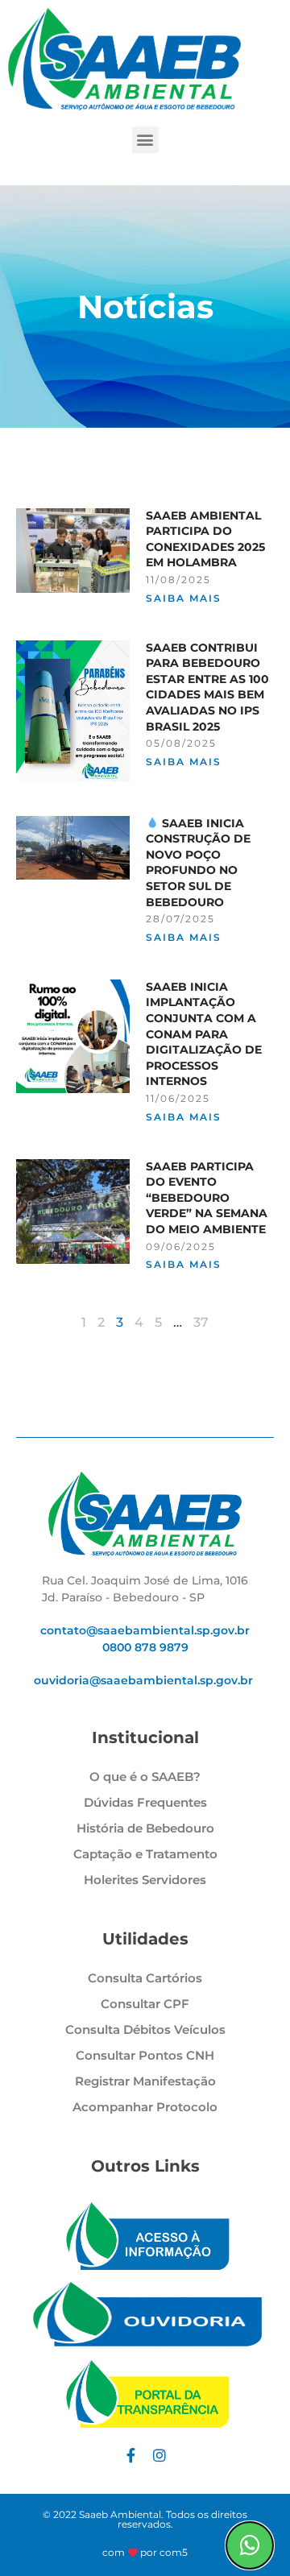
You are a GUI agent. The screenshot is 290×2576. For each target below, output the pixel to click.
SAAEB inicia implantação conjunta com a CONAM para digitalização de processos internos (204, 1034)
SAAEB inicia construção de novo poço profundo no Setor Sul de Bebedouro (198, 863)
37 (201, 1322)
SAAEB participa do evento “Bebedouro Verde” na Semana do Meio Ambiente (207, 1198)
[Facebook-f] (130, 2455)
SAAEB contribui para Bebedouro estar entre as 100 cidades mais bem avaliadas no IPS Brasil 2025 (207, 687)
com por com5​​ (145, 2552)
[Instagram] (159, 2455)
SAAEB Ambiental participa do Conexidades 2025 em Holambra (205, 539)
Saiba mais (184, 598)
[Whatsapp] (250, 2545)
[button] (145, 140)
